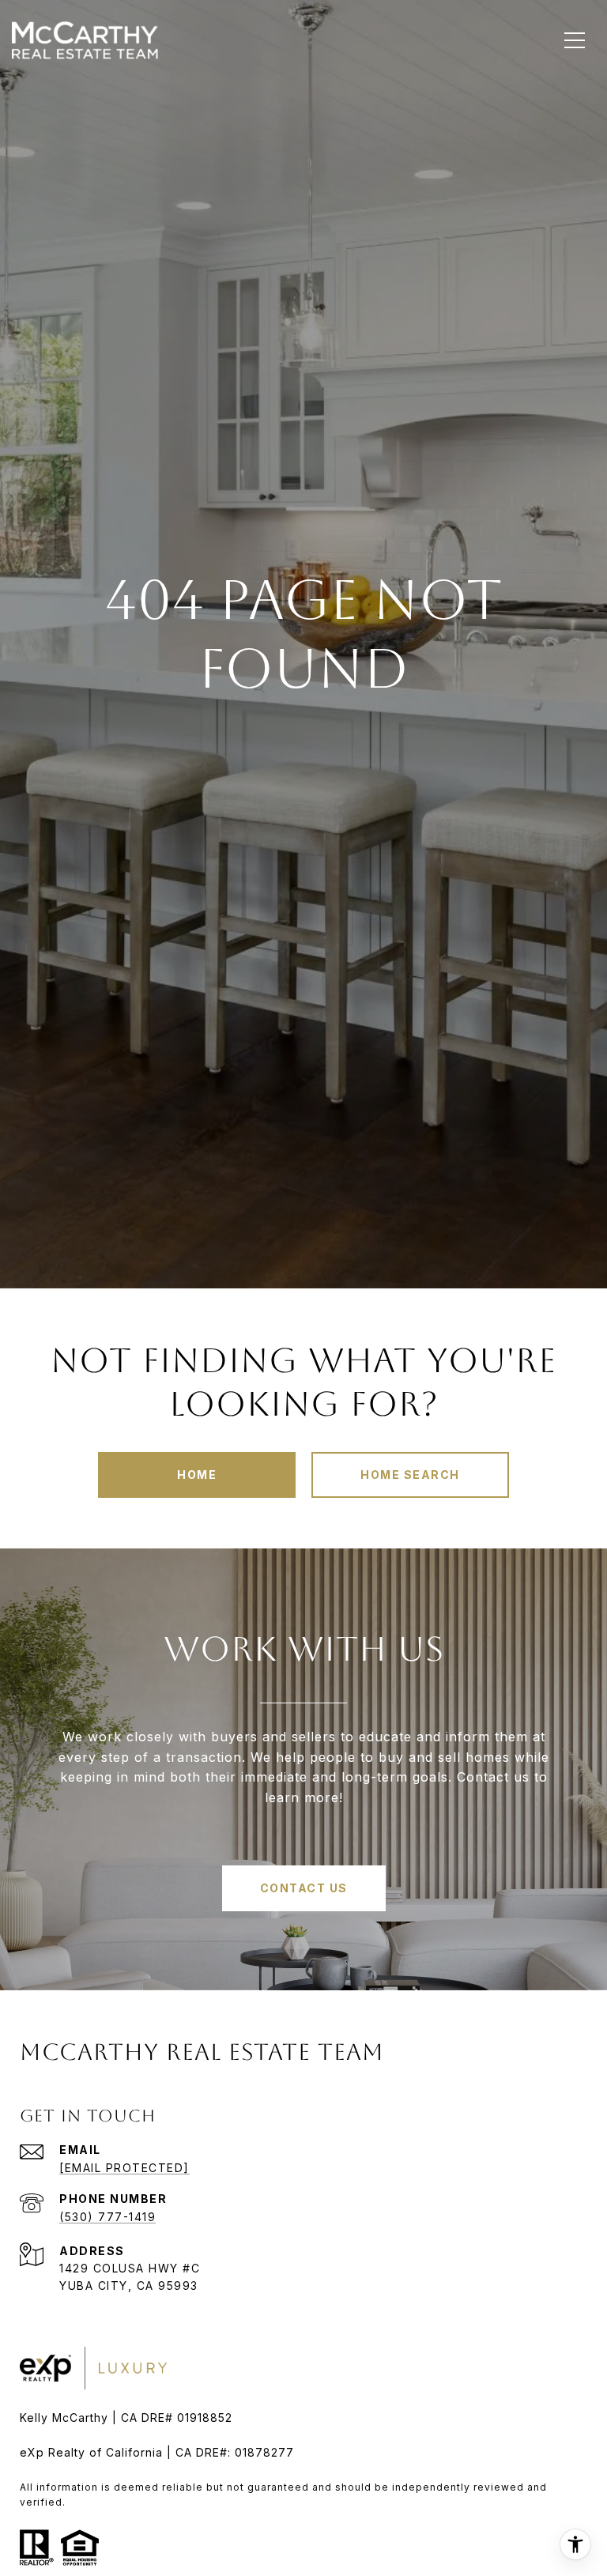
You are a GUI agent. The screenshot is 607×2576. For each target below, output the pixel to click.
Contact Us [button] (304, 1888)
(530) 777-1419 (107, 2217)
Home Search (410, 1475)
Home (197, 1475)
